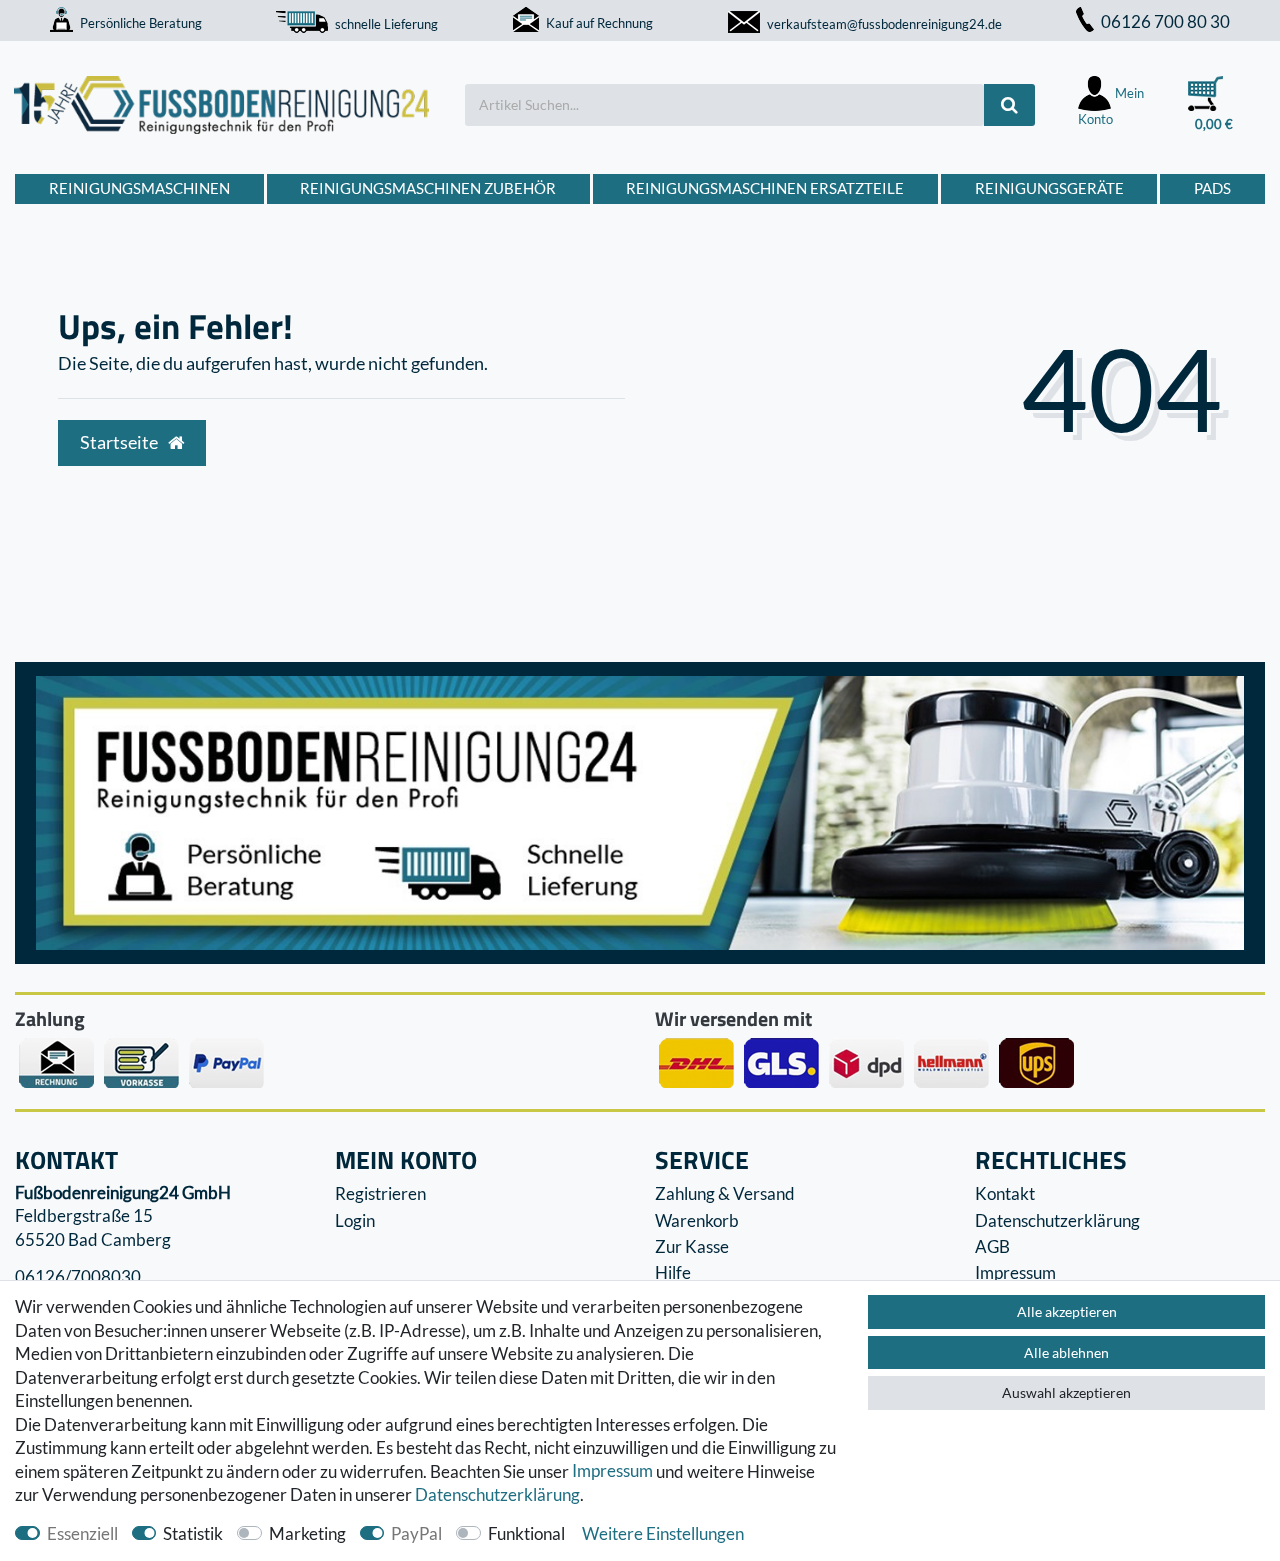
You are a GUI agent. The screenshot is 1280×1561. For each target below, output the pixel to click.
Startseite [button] (120, 442)
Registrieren (380, 1193)
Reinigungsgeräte (1049, 188)
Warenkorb (697, 1220)
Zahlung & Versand (725, 1193)
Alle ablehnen (1066, 1352)
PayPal (416, 1533)
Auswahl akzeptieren (1066, 1392)
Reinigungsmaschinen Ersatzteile (765, 188)
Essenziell (82, 1533)
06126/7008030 (78, 1276)
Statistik (193, 1533)
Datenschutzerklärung (1057, 1220)
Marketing (307, 1533)
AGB (992, 1246)
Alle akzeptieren (1067, 1311)
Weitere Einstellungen (663, 1533)
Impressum (612, 1471)
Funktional (526, 1533)
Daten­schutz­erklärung (497, 1494)
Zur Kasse (692, 1246)
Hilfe (673, 1272)
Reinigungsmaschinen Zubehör (428, 188)
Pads (1212, 188)
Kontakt (1005, 1193)
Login (355, 1220)
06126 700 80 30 (1165, 21)
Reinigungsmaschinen (139, 188)
